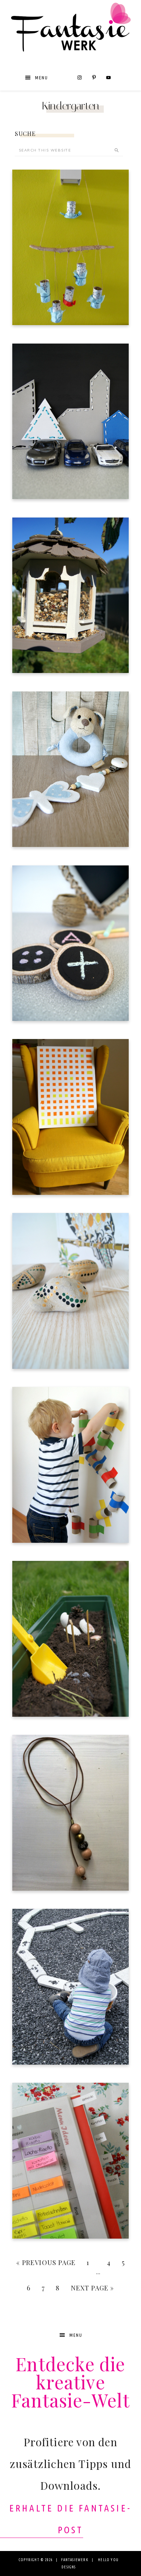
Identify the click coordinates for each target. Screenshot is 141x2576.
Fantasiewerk (70, 34)
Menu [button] (42, 78)
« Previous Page (46, 2263)
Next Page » (93, 2288)
